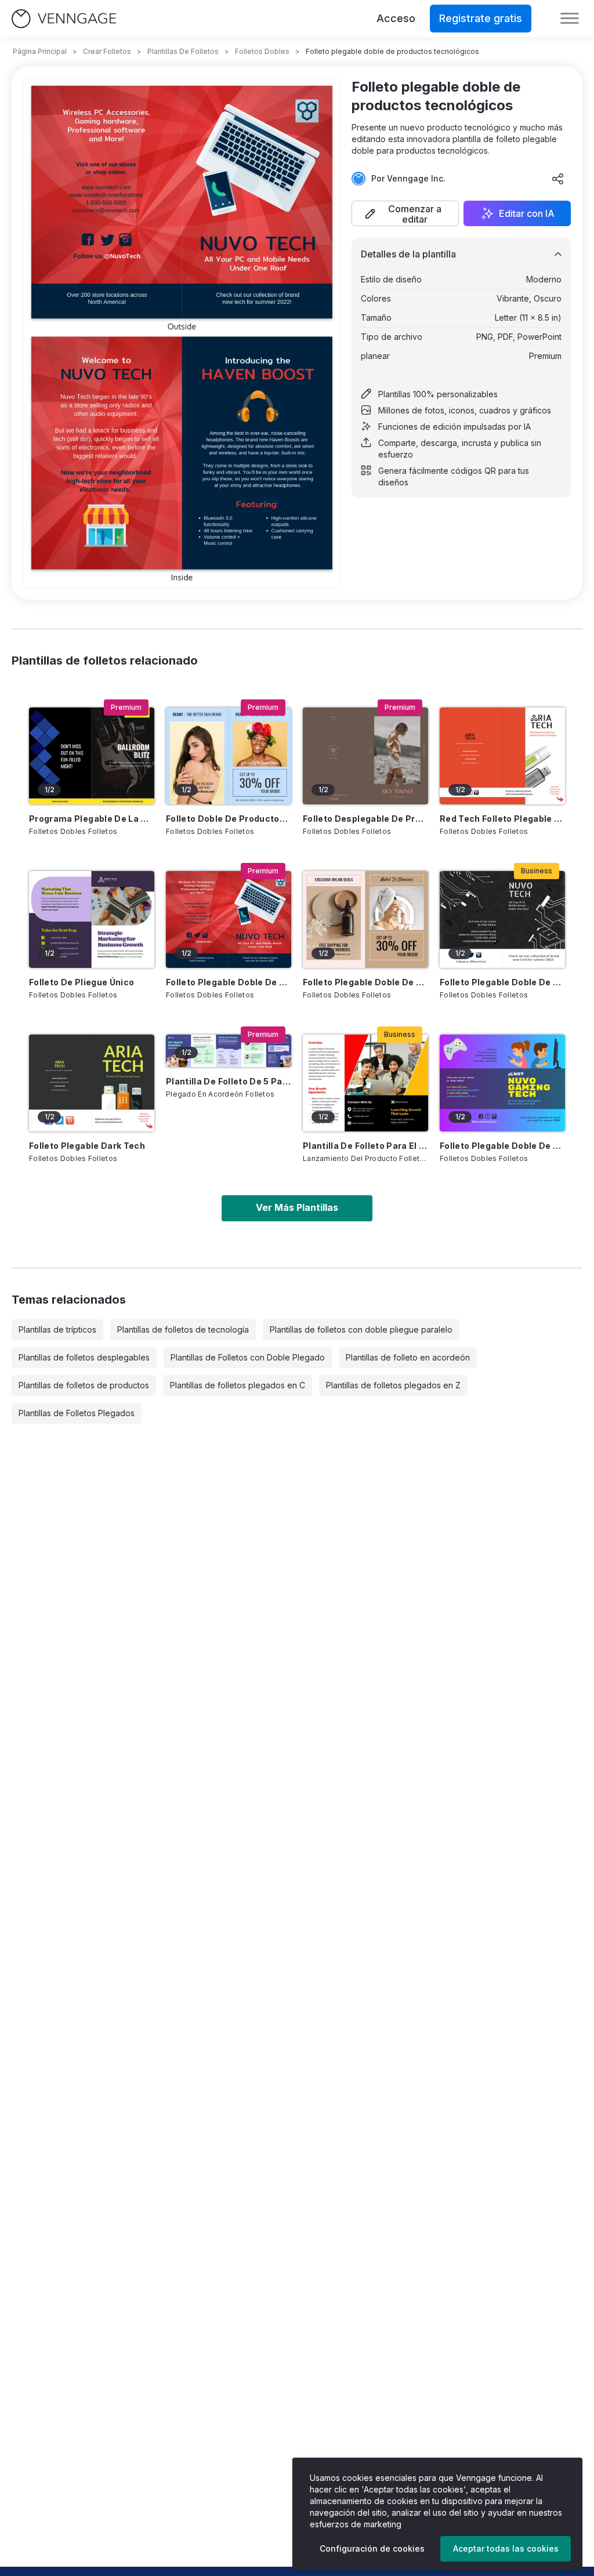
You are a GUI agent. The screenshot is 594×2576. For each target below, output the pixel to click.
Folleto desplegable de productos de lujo (365, 819)
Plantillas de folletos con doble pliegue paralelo (361, 1329)
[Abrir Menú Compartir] (558, 179)
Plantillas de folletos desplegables (84, 1357)
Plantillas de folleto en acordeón (408, 1357)
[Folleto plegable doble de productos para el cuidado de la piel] (365, 919)
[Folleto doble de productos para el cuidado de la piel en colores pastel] (229, 756)
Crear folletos (107, 51)
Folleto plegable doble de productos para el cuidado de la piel (365, 982)
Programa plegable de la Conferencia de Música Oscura (92, 819)
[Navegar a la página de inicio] (64, 19)
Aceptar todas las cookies (506, 2548)
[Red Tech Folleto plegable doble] (502, 756)
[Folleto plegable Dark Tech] (92, 1083)
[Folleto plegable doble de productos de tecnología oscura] (502, 919)
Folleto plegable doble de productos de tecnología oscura (502, 982)
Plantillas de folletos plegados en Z (393, 1385)
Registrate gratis (481, 18)
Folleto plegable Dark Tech (87, 1146)
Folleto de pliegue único (82, 982)
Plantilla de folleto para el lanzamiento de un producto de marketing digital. (365, 1146)
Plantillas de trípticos (57, 1329)
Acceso (396, 18)
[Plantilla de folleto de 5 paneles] (229, 1051)
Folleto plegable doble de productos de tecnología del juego (502, 1146)
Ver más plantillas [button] (297, 1207)
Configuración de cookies (372, 2548)
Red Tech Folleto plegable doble (502, 819)
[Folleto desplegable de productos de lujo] (365, 756)
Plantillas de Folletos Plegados (77, 1413)
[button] (405, 213)
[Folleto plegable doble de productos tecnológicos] (229, 919)
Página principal (40, 51)
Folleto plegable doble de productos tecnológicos (229, 982)
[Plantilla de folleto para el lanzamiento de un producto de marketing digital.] (365, 1083)
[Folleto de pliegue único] (92, 919)
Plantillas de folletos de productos (84, 1385)
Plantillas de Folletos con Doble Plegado (248, 1357)
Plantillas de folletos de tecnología (183, 1329)
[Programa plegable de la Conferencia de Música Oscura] (92, 756)
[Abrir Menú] (570, 19)
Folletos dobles (262, 51)
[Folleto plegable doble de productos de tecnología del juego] (502, 1083)
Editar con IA (527, 213)
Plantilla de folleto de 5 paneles (229, 1081)
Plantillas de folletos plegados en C (238, 1385)
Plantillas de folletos (183, 51)
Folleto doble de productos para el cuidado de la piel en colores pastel (229, 819)
